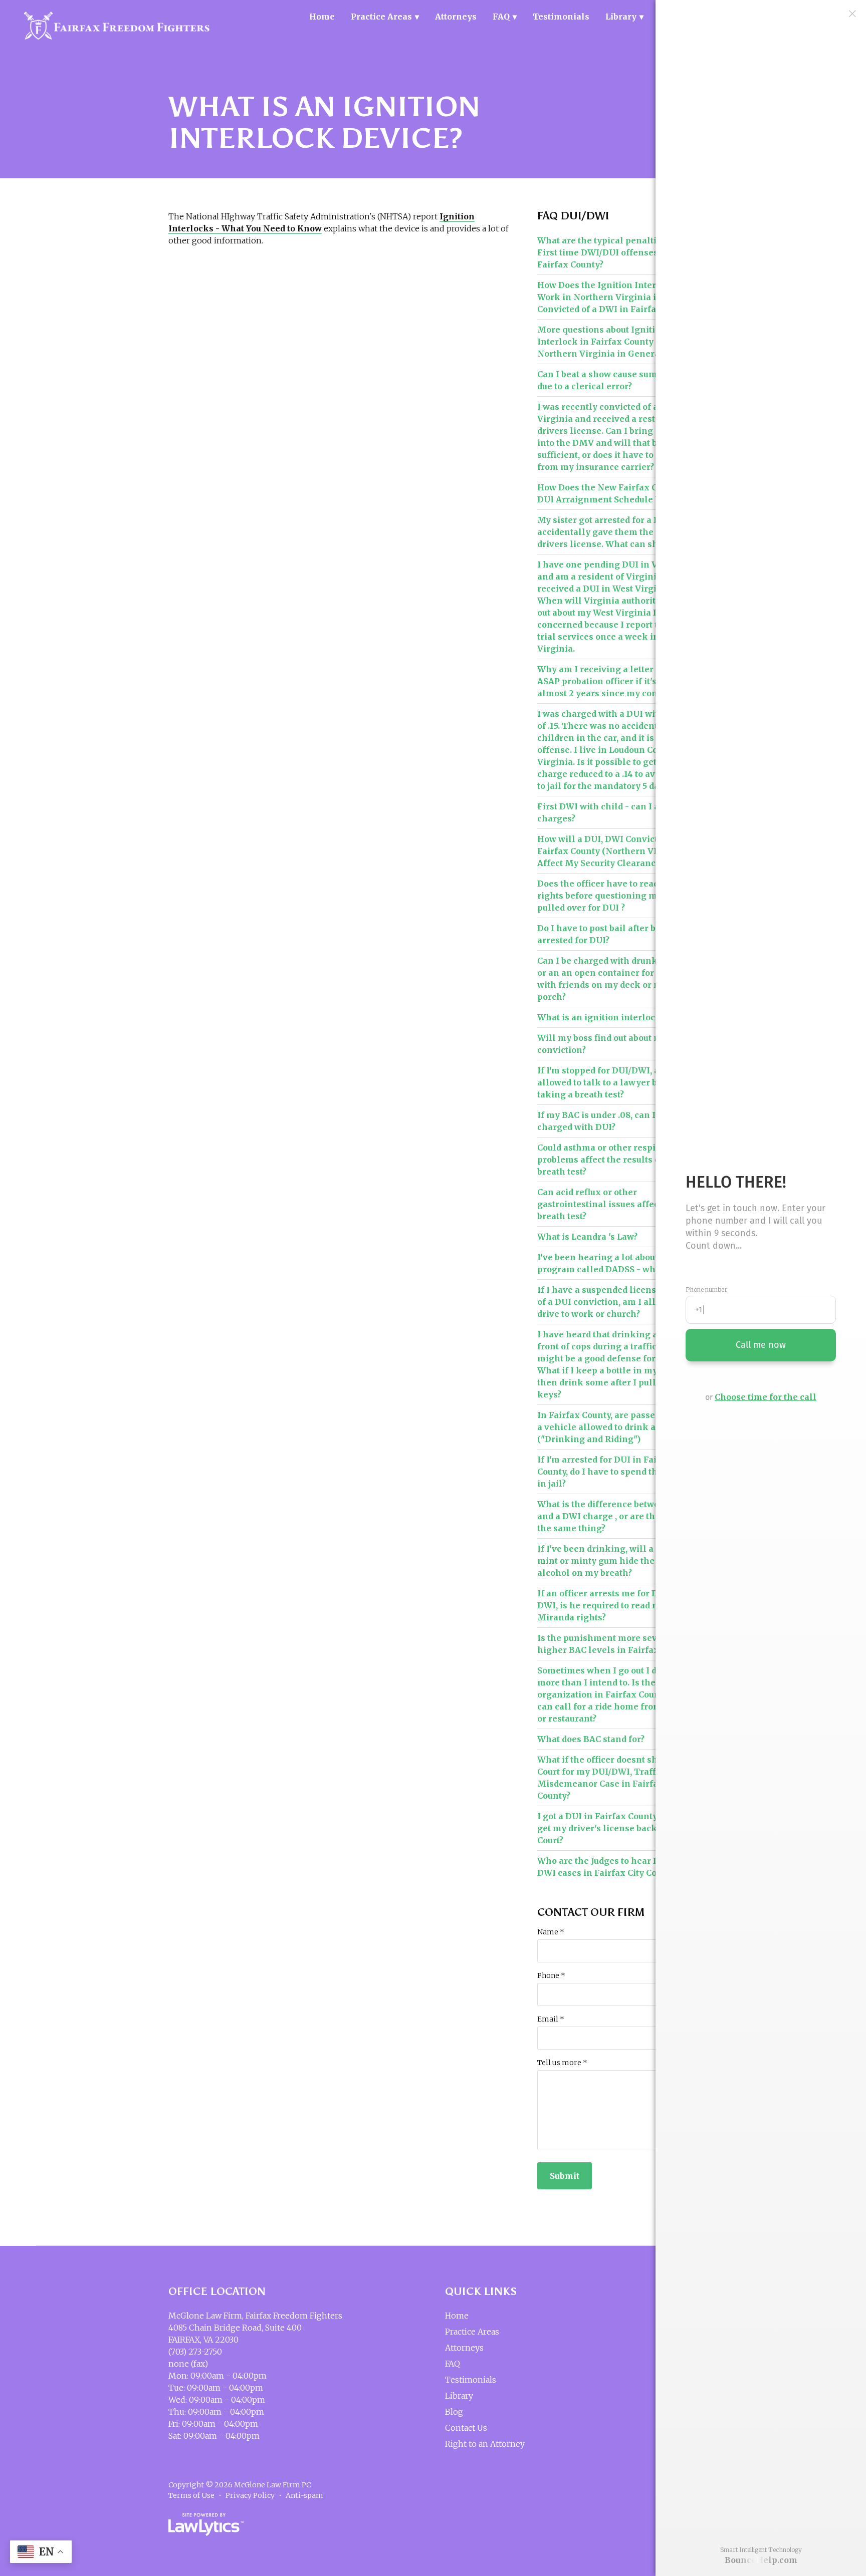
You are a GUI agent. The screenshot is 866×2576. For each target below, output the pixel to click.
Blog (454, 2412)
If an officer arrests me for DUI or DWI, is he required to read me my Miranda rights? (609, 1605)
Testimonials (561, 17)
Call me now (761, 1345)
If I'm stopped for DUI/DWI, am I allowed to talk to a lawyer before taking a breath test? (608, 1082)
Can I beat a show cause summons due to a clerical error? (609, 380)
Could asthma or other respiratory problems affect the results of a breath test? (609, 1160)
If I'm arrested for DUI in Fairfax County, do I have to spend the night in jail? (613, 1472)
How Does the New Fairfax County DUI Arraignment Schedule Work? (609, 493)
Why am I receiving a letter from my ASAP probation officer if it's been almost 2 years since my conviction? (615, 681)
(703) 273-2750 (195, 2352)
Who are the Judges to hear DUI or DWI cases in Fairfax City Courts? (609, 1867)
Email (551, 2019)
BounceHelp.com (761, 2560)
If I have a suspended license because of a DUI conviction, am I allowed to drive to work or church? (617, 1302)
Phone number (706, 1290)
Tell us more (562, 2063)
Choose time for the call (766, 1397)
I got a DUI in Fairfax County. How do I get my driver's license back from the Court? (617, 1828)
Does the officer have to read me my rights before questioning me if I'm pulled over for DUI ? (613, 896)
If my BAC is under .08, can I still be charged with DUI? (612, 1121)
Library (621, 17)
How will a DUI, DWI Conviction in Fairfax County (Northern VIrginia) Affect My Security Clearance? (612, 851)
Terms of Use (191, 2495)
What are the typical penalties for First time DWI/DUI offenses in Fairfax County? (609, 252)
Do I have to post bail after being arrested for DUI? (606, 934)
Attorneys (456, 17)
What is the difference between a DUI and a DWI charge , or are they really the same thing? (616, 1516)
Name (551, 1932)
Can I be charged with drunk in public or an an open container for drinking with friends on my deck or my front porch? (617, 979)
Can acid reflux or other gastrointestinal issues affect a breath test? (603, 1204)
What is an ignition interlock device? (616, 1017)
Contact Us (466, 2428)
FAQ (501, 17)
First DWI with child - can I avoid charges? (607, 812)
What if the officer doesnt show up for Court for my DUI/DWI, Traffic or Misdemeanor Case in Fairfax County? (617, 1778)
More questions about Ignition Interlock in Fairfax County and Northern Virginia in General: (604, 342)
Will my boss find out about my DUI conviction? (611, 1044)
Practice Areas (381, 17)
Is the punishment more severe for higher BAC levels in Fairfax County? (616, 1644)
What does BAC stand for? (591, 1739)
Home (322, 17)
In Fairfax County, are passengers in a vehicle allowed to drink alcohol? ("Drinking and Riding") (614, 1427)
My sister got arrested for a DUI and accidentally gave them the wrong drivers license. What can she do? (613, 532)
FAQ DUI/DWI (573, 216)
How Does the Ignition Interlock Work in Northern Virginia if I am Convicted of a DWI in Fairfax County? (617, 297)
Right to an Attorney (485, 2444)
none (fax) (188, 2364)
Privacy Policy (250, 2495)
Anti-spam (304, 2495)
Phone (551, 1975)
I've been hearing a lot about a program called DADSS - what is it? (611, 1263)
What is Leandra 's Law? (587, 1237)
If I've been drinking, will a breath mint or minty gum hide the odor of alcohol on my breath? (612, 1561)
